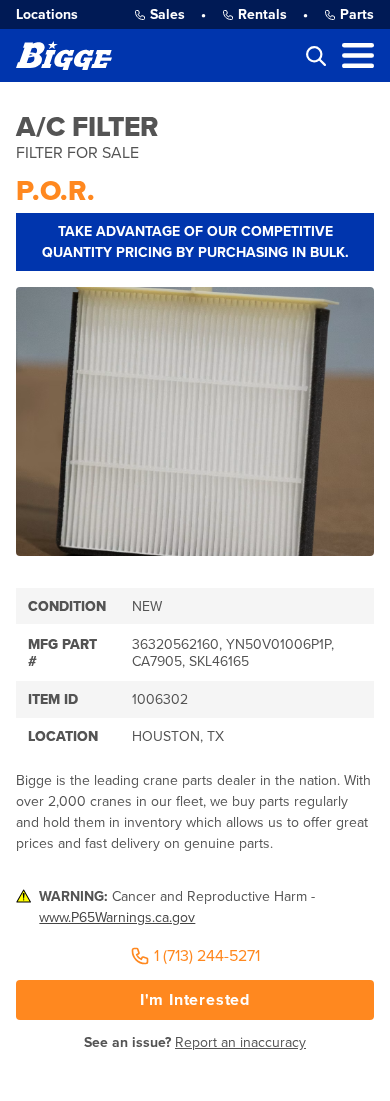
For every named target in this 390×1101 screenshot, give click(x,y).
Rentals (262, 14)
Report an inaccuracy (240, 1042)
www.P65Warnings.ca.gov (117, 917)
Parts (357, 14)
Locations (47, 14)
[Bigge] (64, 55)
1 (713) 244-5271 (207, 956)
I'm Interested (195, 1000)
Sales (167, 14)
